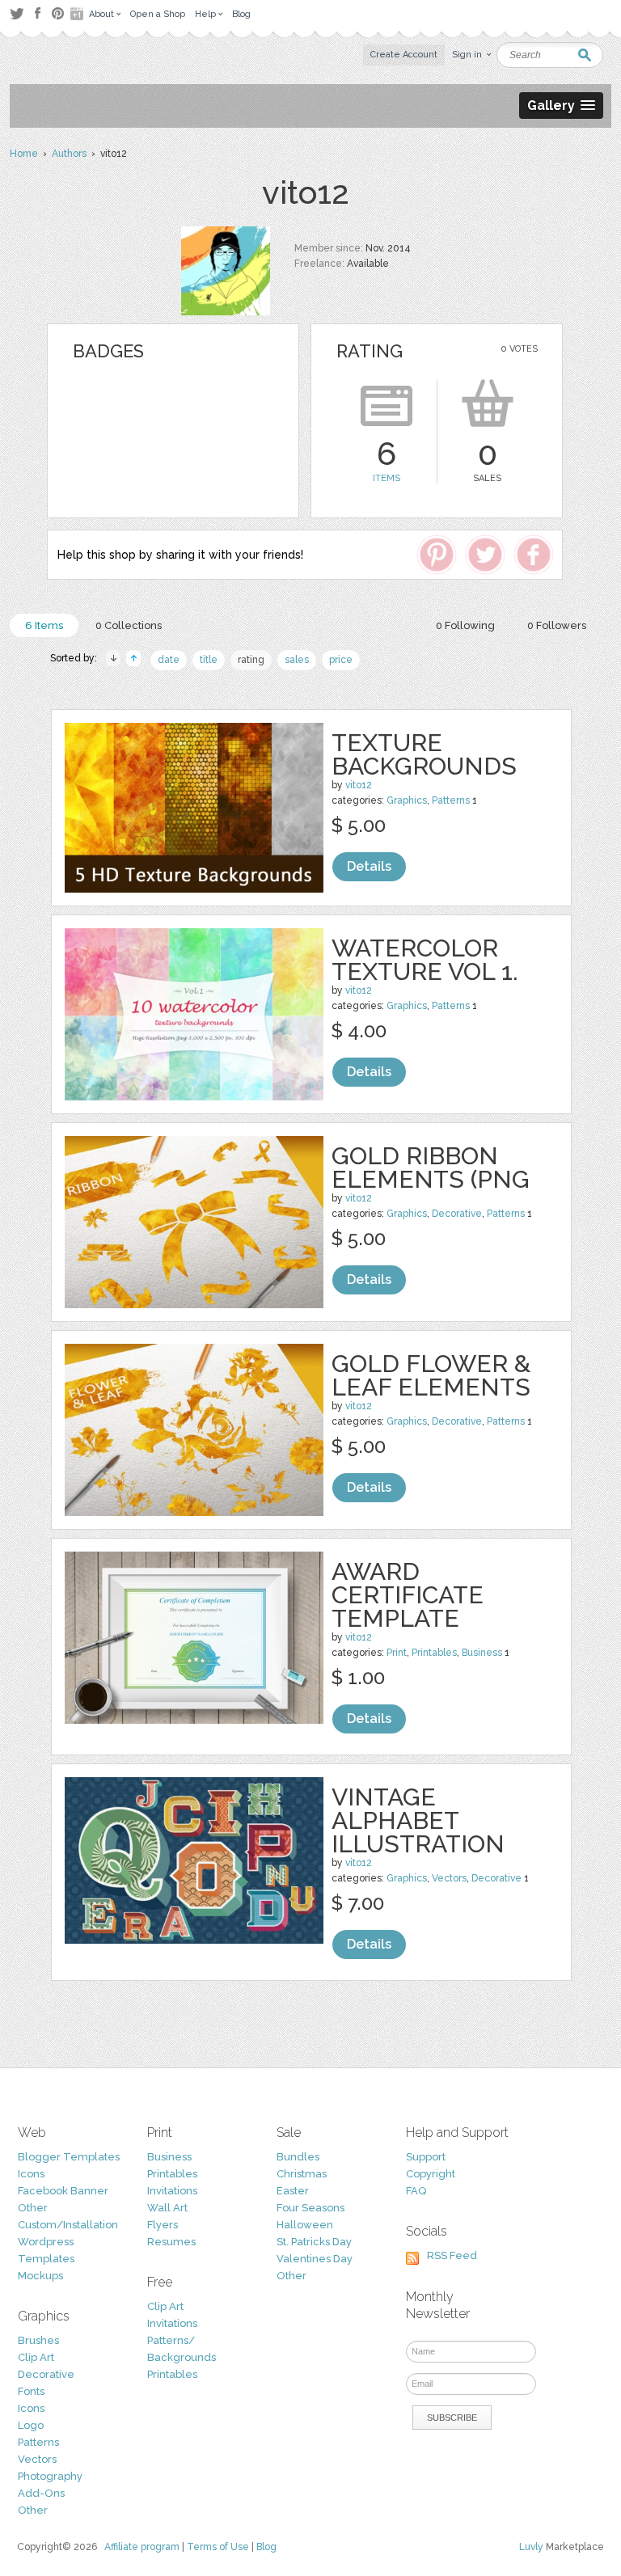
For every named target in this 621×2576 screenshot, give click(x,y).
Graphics (407, 800)
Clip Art (36, 2357)
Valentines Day (315, 2259)
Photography (50, 2476)
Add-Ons (41, 2493)
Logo (31, 2425)
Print (397, 1653)
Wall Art (167, 2208)
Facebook (37, 14)
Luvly (531, 2547)
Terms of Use (218, 2547)
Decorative (457, 1214)
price (341, 660)
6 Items (44, 625)
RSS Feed (452, 2255)
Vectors (449, 1878)
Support (426, 2157)
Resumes (171, 2242)
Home (24, 154)
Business (482, 1653)
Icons (31, 2174)
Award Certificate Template (408, 1595)
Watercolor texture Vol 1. (425, 960)
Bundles (298, 2157)
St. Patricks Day (314, 2242)
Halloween (305, 2225)
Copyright (431, 2174)
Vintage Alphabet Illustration (418, 1820)
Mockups (40, 2276)
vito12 (359, 785)
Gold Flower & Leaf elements (431, 1375)
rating (251, 660)
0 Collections (129, 625)
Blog (266, 2547)
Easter (293, 2191)
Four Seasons (310, 2208)
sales (297, 660)
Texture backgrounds (424, 754)
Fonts (31, 2391)
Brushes (38, 2340)
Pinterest (58, 13)
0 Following (465, 625)
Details (369, 866)
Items (387, 478)
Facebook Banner (63, 2191)
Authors (69, 154)
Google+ (78, 14)
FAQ (416, 2191)
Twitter (17, 13)
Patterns (451, 800)
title (209, 660)
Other (33, 2208)
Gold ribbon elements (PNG (431, 1168)
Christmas (302, 2174)
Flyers (163, 2225)
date (169, 660)
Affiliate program (142, 2547)
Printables (434, 1653)
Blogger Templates (69, 2157)
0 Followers (557, 625)
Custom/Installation (68, 2225)
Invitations (172, 2191)
